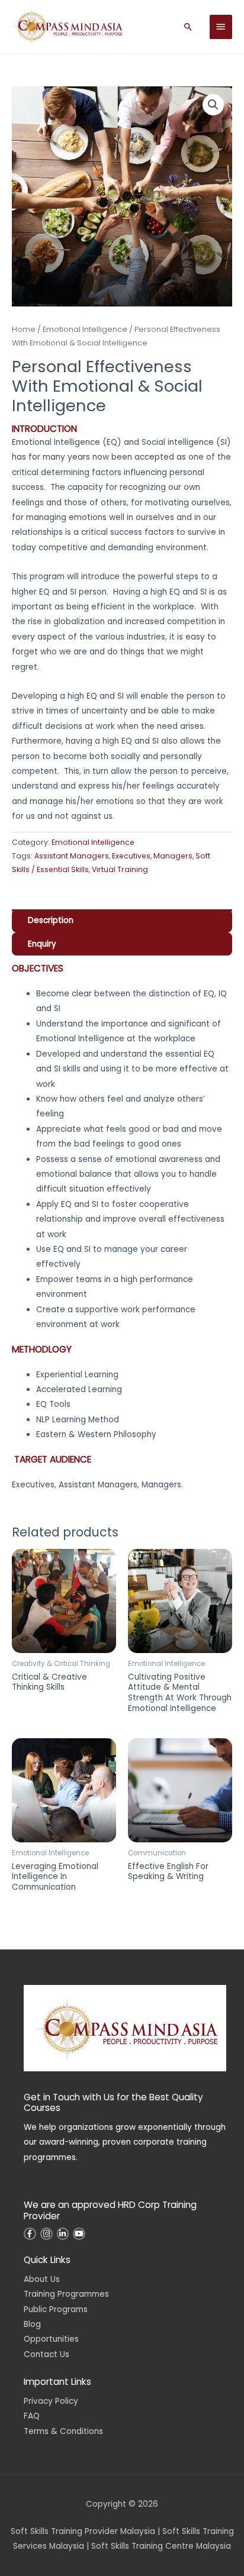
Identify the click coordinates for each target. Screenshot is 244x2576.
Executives (131, 856)
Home (24, 329)
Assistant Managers (72, 856)
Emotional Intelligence (85, 329)
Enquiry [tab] (42, 944)
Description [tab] (51, 920)
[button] (188, 27)
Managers (173, 856)
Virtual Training (120, 869)
